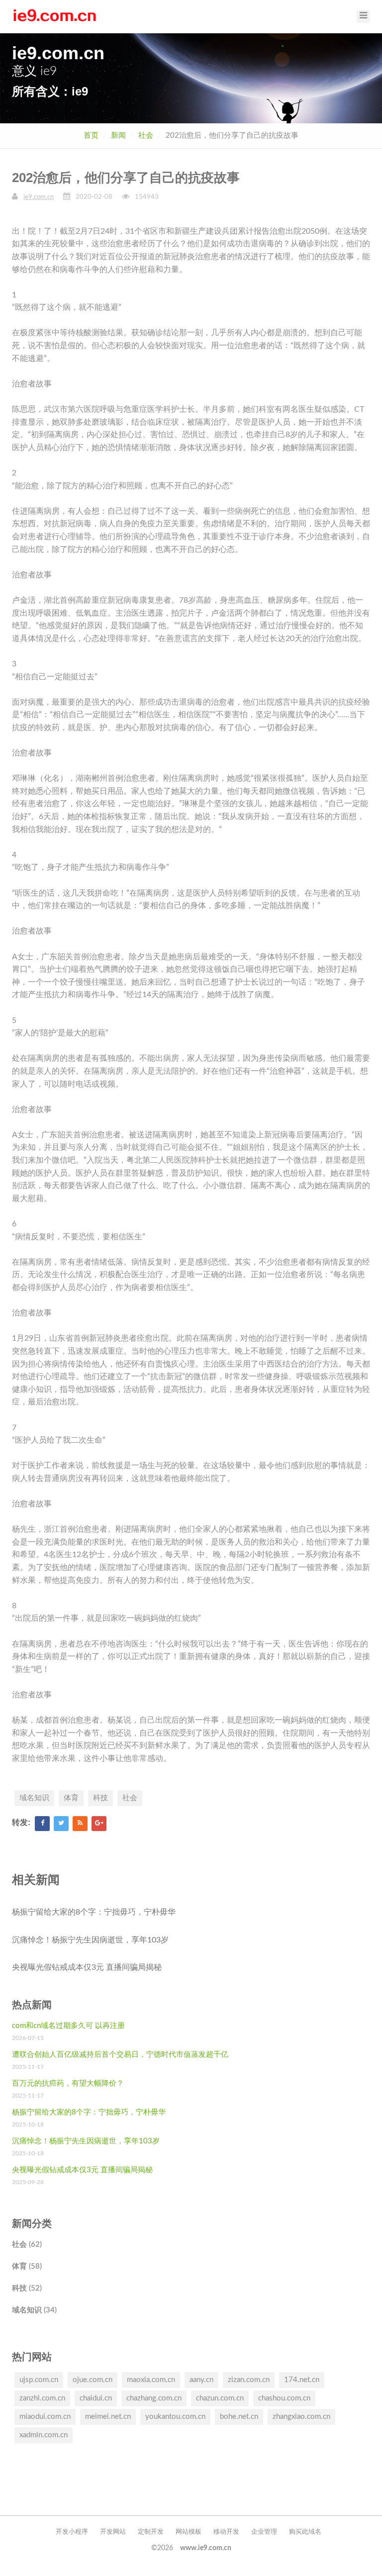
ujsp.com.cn (39, 2380)
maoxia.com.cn (151, 2380)
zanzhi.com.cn (42, 2398)
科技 (100, 1798)
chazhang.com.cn (154, 2398)
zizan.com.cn (249, 2380)
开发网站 (113, 2532)
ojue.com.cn (93, 2380)
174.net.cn (302, 2380)
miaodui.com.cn (45, 2417)
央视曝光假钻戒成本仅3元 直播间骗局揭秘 (87, 1967)
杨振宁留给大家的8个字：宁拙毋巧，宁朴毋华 (94, 1912)
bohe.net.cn (239, 2417)
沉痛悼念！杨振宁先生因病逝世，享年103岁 (90, 1940)
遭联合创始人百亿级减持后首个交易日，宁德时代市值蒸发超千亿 (120, 2055)
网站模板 (189, 2532)
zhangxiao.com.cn (301, 2417)
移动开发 (226, 2532)
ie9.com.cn (39, 197)
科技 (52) (27, 2288)
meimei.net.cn (108, 2417)
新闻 (118, 136)
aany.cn (201, 2380)
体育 (71, 1798)
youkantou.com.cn (175, 2417)
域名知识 (34, 1798)
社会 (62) (27, 2245)
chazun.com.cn (220, 2398)
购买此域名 (305, 2532)
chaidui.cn (96, 2398)
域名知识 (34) (34, 2310)
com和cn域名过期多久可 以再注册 (68, 2026)
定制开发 (151, 2532)
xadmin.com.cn (44, 2435)
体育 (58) (27, 2266)
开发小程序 (72, 2532)
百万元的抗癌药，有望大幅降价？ (68, 2083)
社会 (146, 136)
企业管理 (264, 2532)
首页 (91, 136)
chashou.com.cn (284, 2398)
